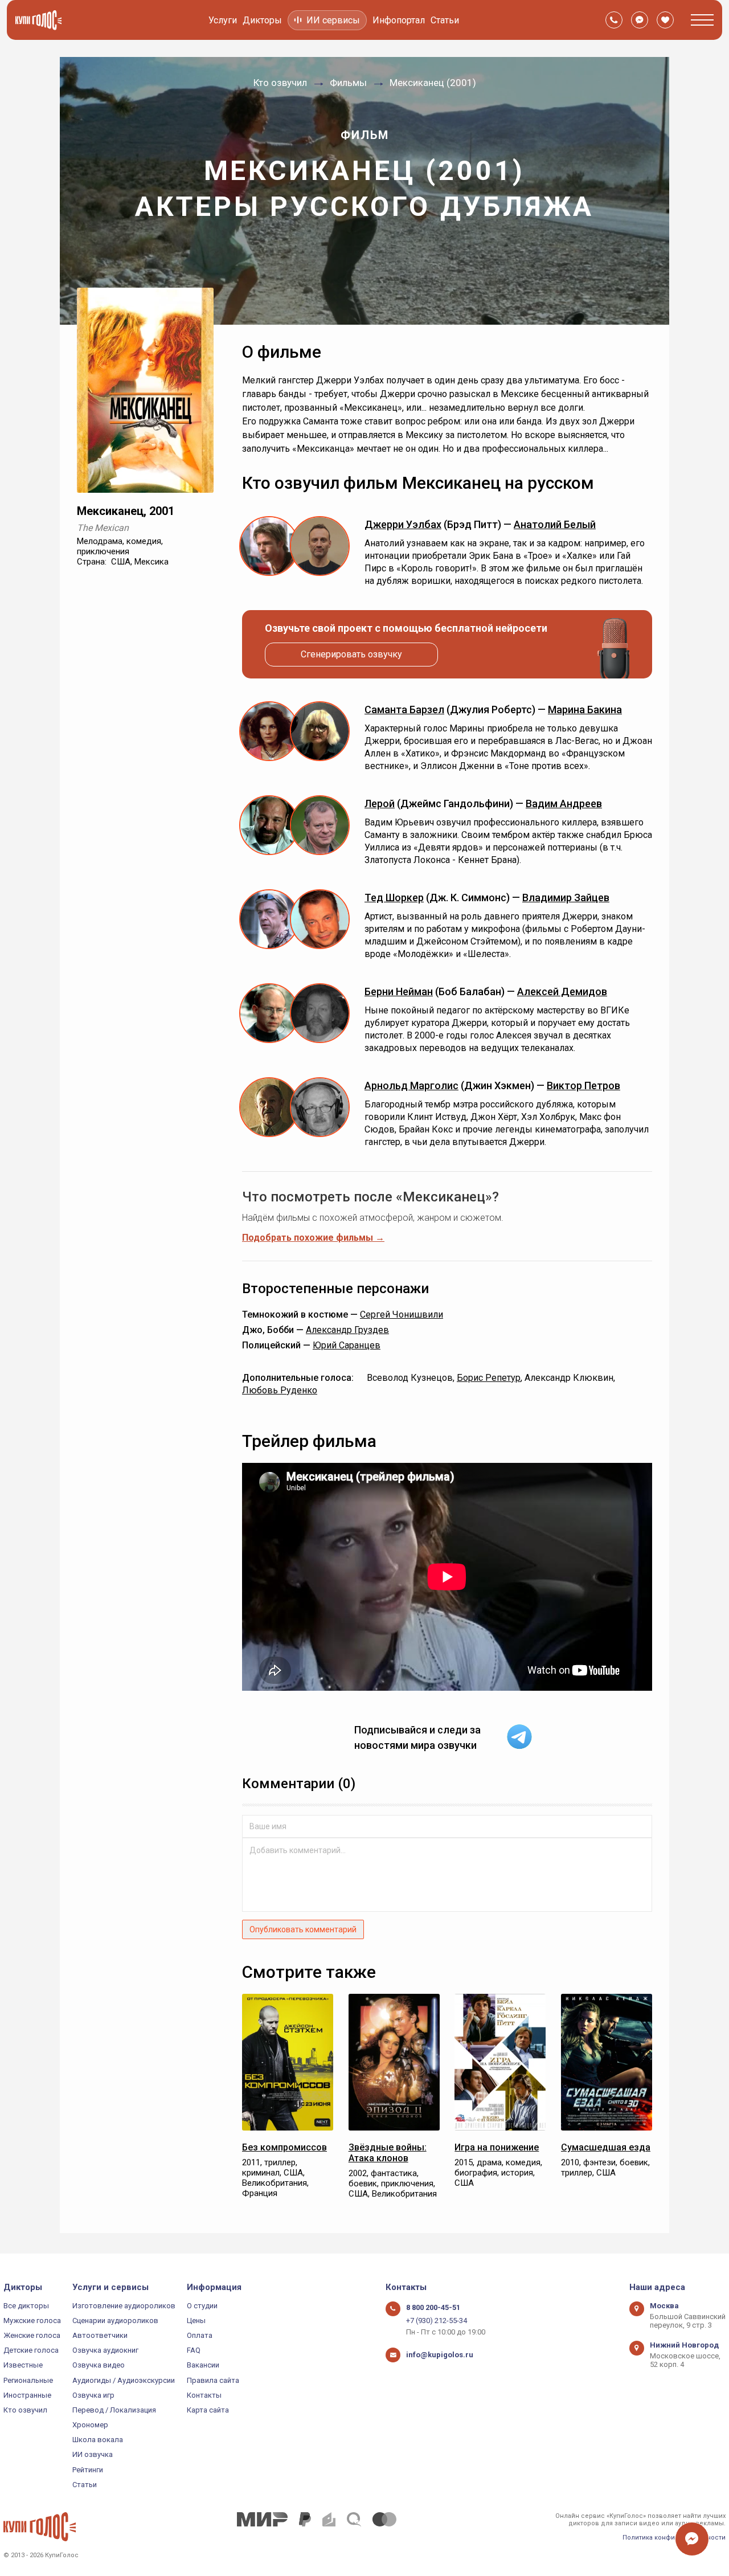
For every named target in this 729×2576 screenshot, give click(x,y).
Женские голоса (32, 2335)
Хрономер (90, 2425)
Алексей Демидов (562, 991)
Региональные (28, 2380)
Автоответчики (100, 2335)
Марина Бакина (585, 710)
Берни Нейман (399, 991)
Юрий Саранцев (347, 1345)
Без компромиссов (284, 2147)
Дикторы (262, 20)
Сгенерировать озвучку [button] (351, 654)
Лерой (380, 804)
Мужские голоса (32, 2321)
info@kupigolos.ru (440, 2355)
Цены (196, 2321)
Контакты (204, 2395)
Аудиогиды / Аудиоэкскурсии (124, 2380)
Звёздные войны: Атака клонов (388, 2153)
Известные (23, 2365)
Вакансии (203, 2365)
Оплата (200, 2335)
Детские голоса (31, 2350)
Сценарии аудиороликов (115, 2321)
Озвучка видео (99, 2365)
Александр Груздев (347, 1330)
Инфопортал (399, 20)
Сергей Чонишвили (402, 1314)
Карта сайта (208, 2410)
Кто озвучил (25, 2410)
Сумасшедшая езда (606, 2147)
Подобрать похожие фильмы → (313, 1238)
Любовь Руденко (280, 1390)
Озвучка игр (93, 2395)
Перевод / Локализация (114, 2410)
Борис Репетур (489, 1378)
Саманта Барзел (404, 710)
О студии (202, 2306)
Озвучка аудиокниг (105, 2350)
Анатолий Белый (555, 524)
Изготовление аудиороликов (124, 2306)
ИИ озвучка (93, 2454)
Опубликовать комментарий (303, 1929)
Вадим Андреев (564, 804)
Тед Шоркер (394, 897)
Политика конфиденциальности (674, 2538)
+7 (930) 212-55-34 (437, 2321)
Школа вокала (98, 2440)
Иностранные (27, 2395)
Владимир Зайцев (566, 897)
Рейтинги (88, 2470)
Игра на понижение (497, 2147)
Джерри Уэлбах (403, 524)
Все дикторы (26, 2306)
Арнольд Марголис (411, 1085)
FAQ (194, 2350)
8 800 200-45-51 (433, 2307)
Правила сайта (213, 2380)
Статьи (445, 20)
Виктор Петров (583, 1085)
